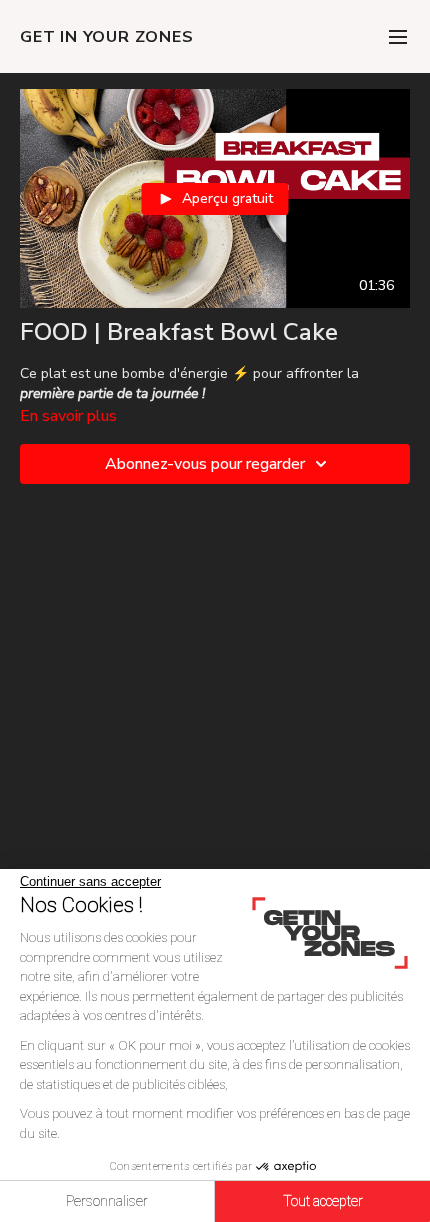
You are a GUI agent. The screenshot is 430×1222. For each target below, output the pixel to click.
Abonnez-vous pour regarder (205, 464)
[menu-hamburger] (398, 36)
